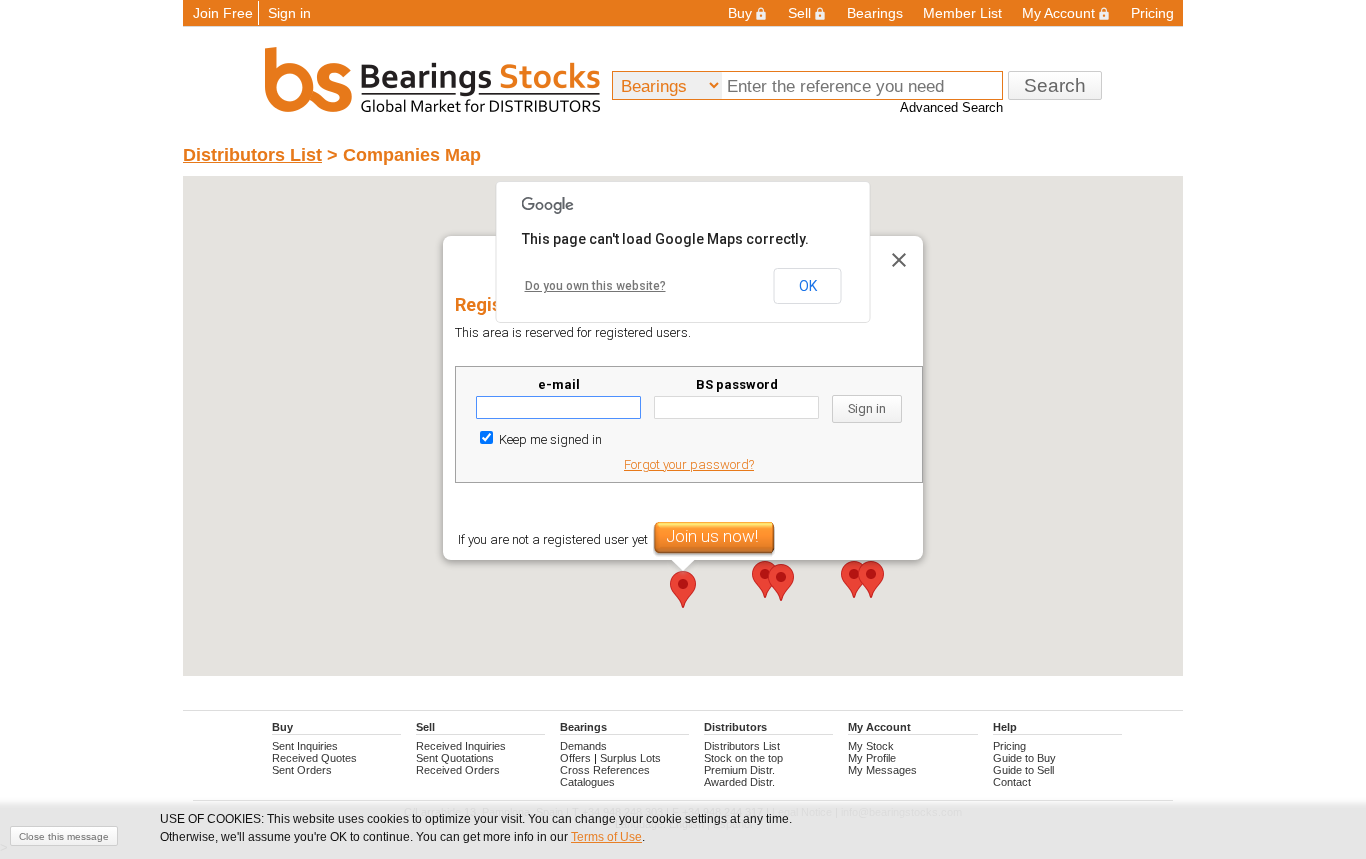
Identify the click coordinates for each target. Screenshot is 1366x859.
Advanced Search (951, 107)
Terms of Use (606, 837)
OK (808, 286)
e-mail (559, 384)
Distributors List (252, 155)
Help (1005, 727)
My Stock (871, 746)
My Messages (882, 770)
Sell (799, 13)
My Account (1058, 13)
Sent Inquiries (305, 746)
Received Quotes (314, 758)
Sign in (289, 13)
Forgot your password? (689, 464)
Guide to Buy (1024, 758)
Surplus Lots (630, 758)
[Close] (899, 260)
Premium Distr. (739, 770)
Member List (962, 13)
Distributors (735, 727)
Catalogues (587, 782)
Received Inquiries (461, 746)
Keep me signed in (549, 439)
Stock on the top (743, 758)
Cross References (605, 770)
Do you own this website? (595, 286)
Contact (1012, 782)
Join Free (223, 13)
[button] (781, 582)
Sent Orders (302, 770)
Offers (575, 758)
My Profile (872, 758)
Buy (740, 13)
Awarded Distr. (739, 782)
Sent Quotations (455, 758)
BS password (737, 384)
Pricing (1152, 13)
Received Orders (458, 770)
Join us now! (712, 536)
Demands (583, 746)
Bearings (875, 13)
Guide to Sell (1023, 770)
